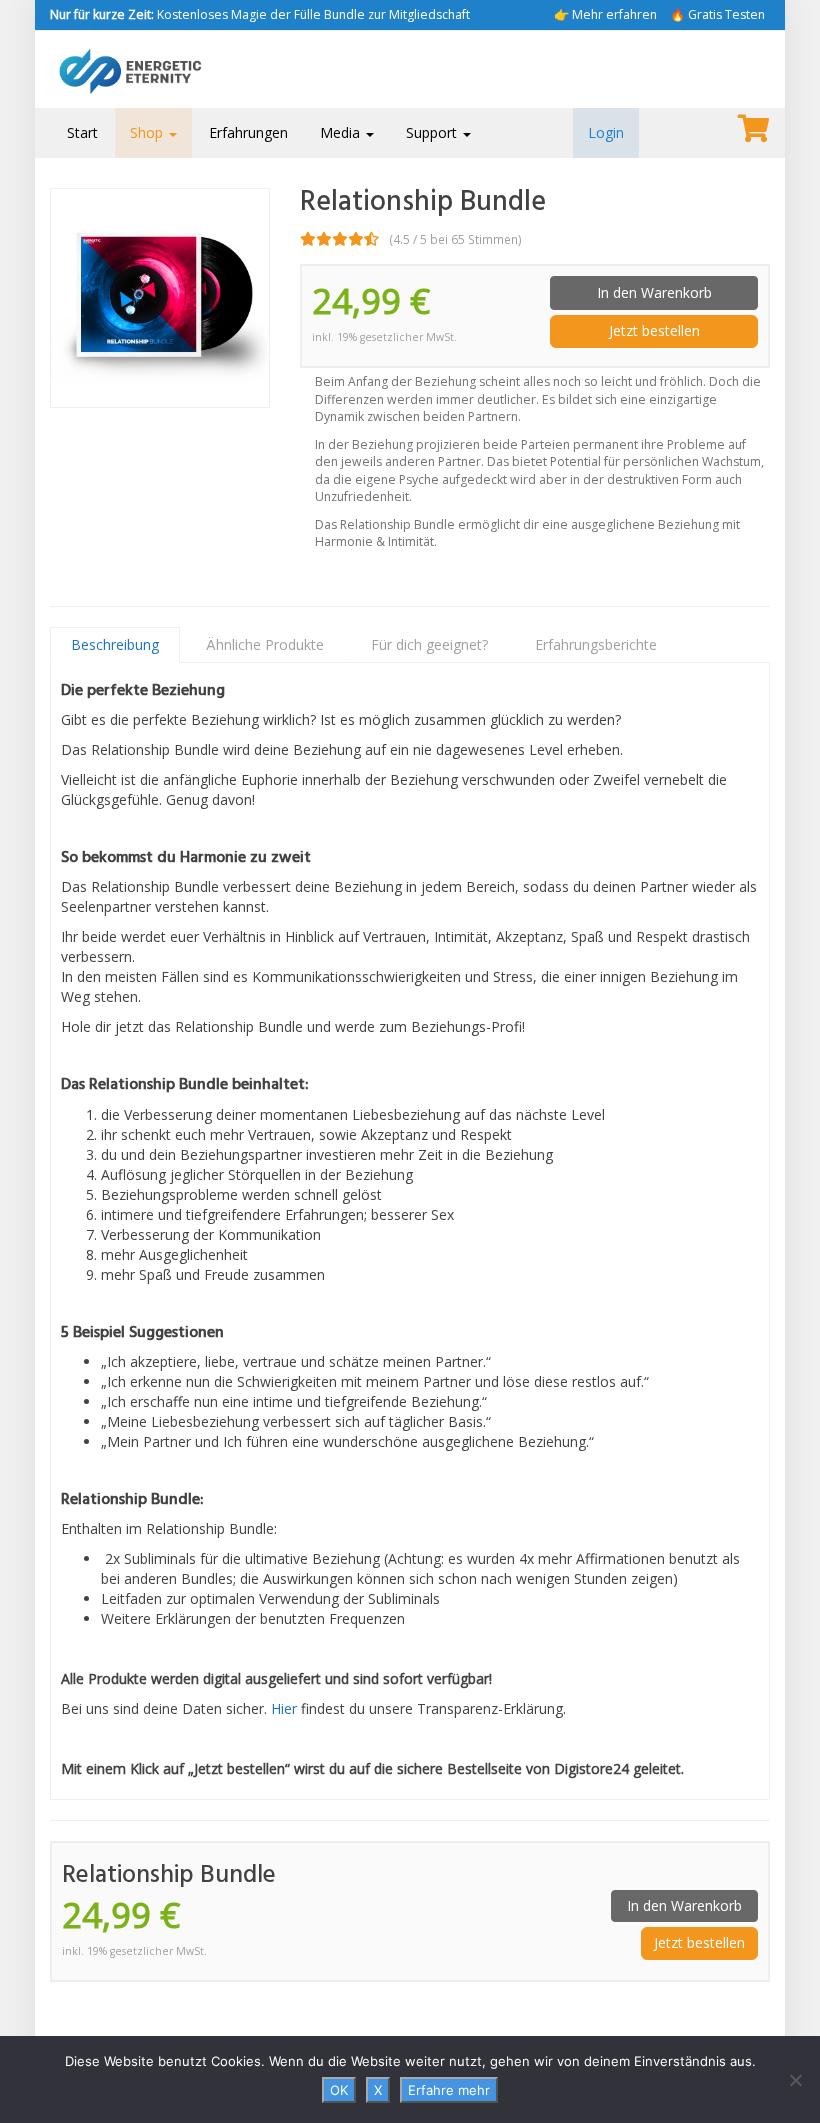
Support (433, 132)
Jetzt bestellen (654, 330)
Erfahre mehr (449, 2090)
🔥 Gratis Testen (717, 14)
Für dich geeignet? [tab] (429, 644)
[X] (795, 2080)
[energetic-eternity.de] (160, 69)
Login (606, 132)
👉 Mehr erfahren (605, 14)
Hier (284, 1708)
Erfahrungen (248, 132)
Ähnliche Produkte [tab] (265, 644)
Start (82, 132)
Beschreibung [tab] (115, 644)
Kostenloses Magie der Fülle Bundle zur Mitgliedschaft (260, 14)
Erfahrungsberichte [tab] (596, 644)
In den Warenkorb (654, 292)
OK (339, 2090)
